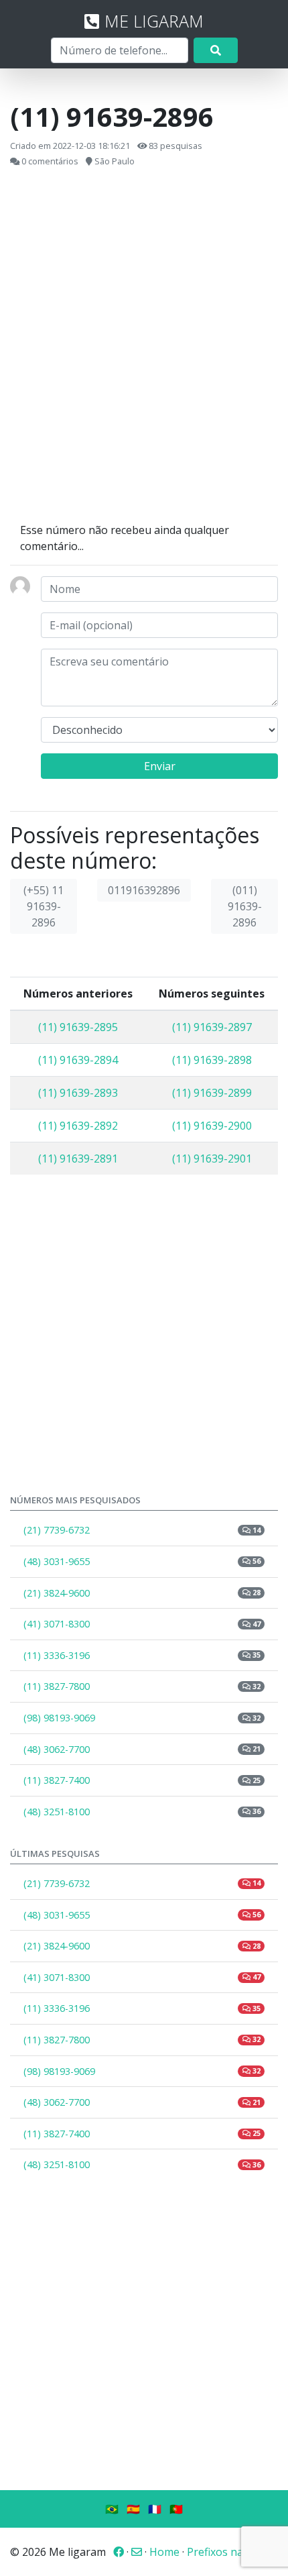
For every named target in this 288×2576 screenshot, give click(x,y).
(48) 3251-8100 (142, 1812)
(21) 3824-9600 (142, 1593)
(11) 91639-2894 (78, 1060)
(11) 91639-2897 (212, 1027)
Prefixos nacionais (232, 2552)
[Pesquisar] (216, 50)
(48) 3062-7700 (142, 1749)
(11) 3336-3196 (142, 1655)
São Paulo (115, 161)
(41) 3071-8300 (142, 1624)
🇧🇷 (112, 2509)
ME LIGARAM (154, 21)
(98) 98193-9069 (142, 1718)
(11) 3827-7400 (142, 1780)
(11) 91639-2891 (78, 1159)
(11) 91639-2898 (212, 1060)
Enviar (160, 766)
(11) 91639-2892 (78, 1126)
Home (164, 2552)
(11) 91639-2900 (212, 1126)
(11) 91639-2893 (78, 1093)
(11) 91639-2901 (212, 1159)
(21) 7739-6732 (142, 1530)
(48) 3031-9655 (142, 1561)
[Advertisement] (144, 345)
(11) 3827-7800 (142, 1686)
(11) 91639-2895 (78, 1027)
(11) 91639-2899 (212, 1093)
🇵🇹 (176, 2509)
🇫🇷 (155, 2509)
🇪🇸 (133, 2509)
